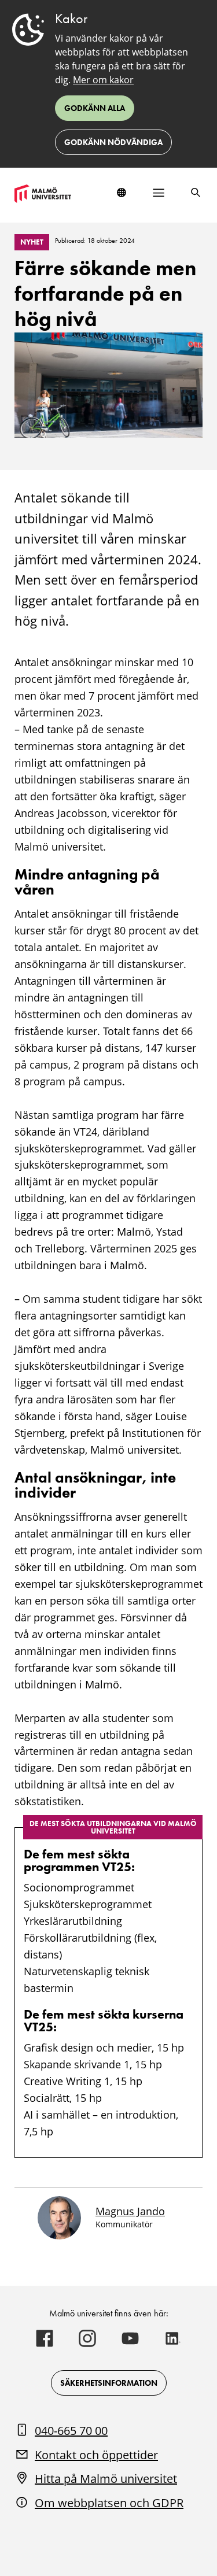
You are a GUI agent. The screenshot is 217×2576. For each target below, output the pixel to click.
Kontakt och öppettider (96, 2455)
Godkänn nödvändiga (113, 142)
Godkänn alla (95, 108)
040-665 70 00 (71, 2431)
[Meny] (159, 193)
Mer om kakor (103, 80)
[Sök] (196, 193)
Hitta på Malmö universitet (106, 2479)
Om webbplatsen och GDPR (109, 2503)
